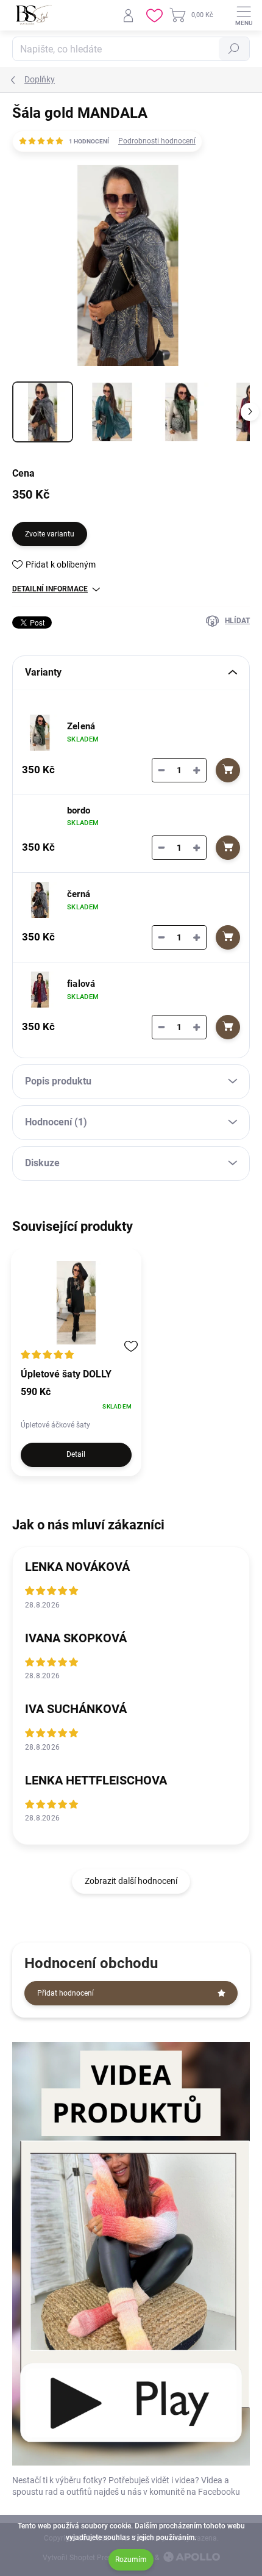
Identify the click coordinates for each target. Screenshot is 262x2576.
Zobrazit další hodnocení (131, 1881)
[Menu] (244, 15)
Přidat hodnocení (65, 1993)
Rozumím (131, 2560)
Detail (76, 1454)
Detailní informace (50, 589)
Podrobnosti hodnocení (157, 141)
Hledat (234, 49)
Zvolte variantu (50, 534)
